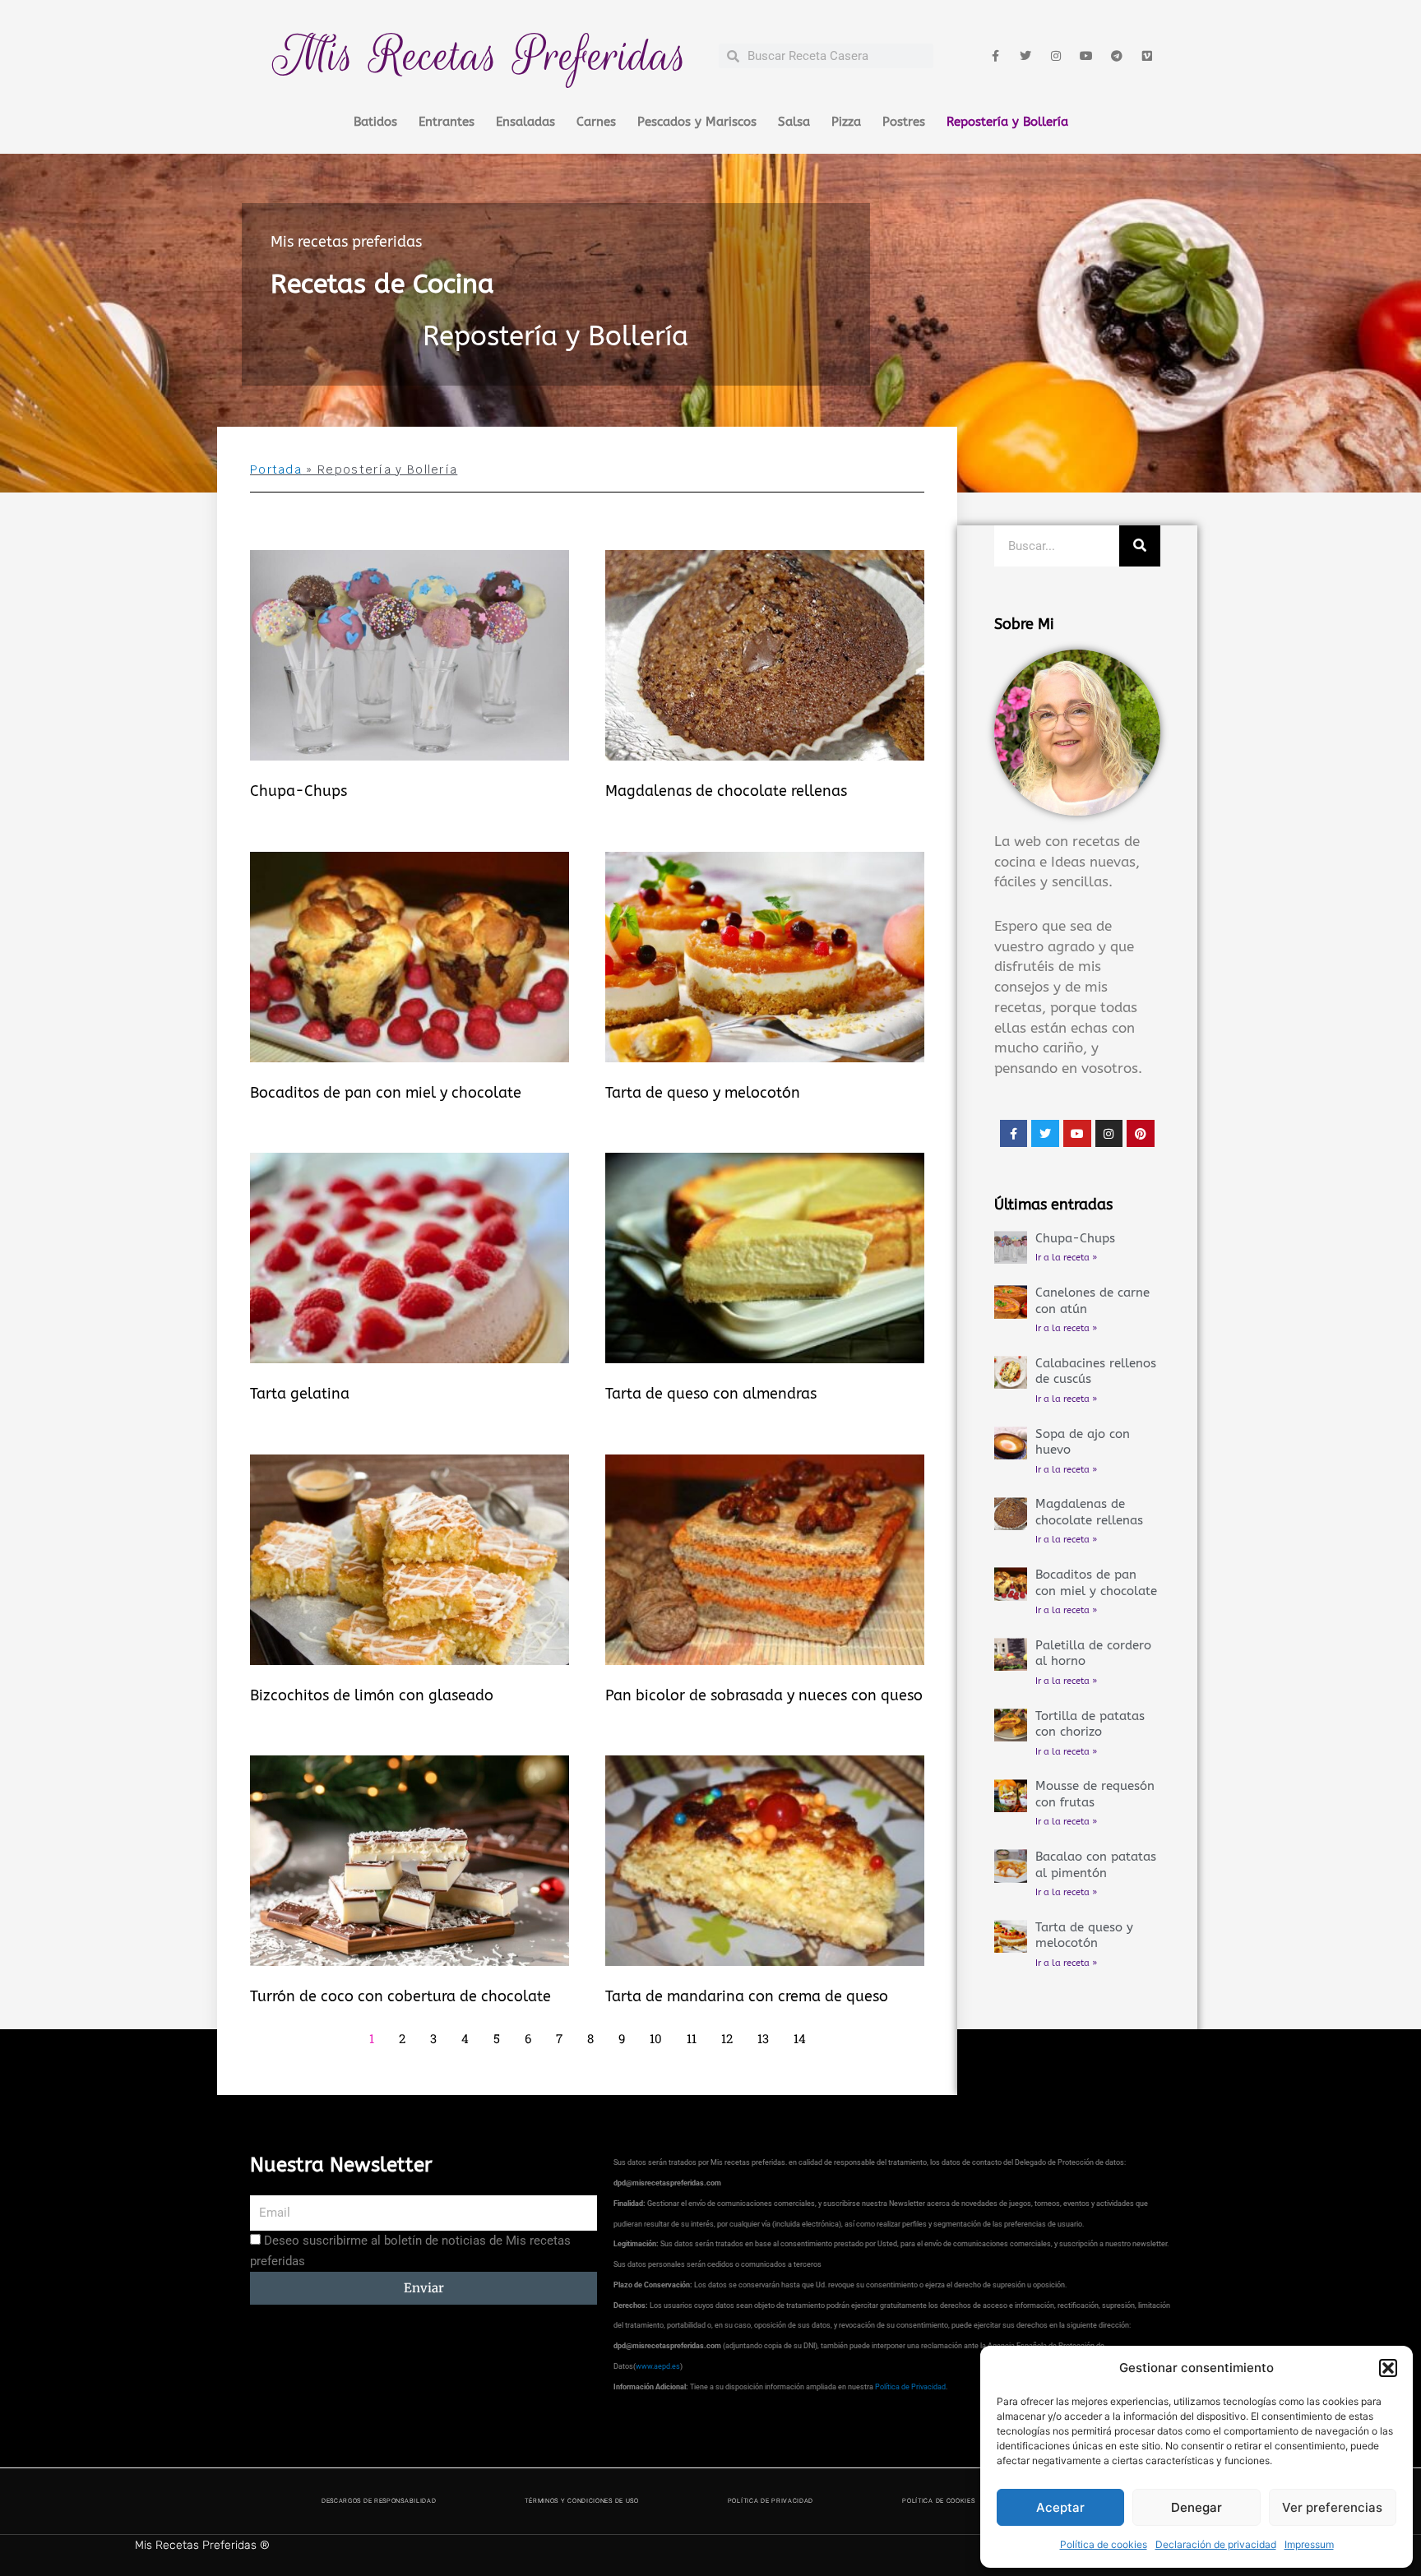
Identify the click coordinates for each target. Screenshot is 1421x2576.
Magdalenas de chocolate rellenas (726, 791)
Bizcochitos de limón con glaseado (372, 1695)
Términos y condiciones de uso (581, 2501)
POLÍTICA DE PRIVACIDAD (771, 2501)
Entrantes (447, 122)
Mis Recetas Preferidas (480, 55)
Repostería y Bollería (1007, 122)
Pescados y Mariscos (697, 122)
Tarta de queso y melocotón (703, 1093)
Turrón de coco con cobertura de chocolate (400, 1996)
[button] (1388, 2368)
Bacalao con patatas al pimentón (1096, 1865)
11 (692, 2038)
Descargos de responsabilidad (379, 2501)
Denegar (1197, 2507)
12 (727, 2038)
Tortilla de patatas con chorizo (1090, 1724)
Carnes (596, 122)
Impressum (1309, 2544)
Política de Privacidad (910, 2387)
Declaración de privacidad (1216, 2544)
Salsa (794, 122)
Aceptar (1060, 2507)
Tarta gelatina (300, 1394)
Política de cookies (1104, 2544)
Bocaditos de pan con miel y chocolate (386, 1093)
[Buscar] (1140, 546)
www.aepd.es (658, 2366)
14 (800, 2038)
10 (656, 2038)
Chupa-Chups (299, 791)
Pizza (846, 122)
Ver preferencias (1332, 2507)
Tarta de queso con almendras (711, 1394)
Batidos (375, 122)
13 (763, 2038)
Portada (276, 469)
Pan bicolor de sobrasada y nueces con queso (764, 1695)
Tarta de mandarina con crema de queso (747, 1996)
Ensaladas (525, 122)
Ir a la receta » (1066, 1258)
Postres (904, 122)
